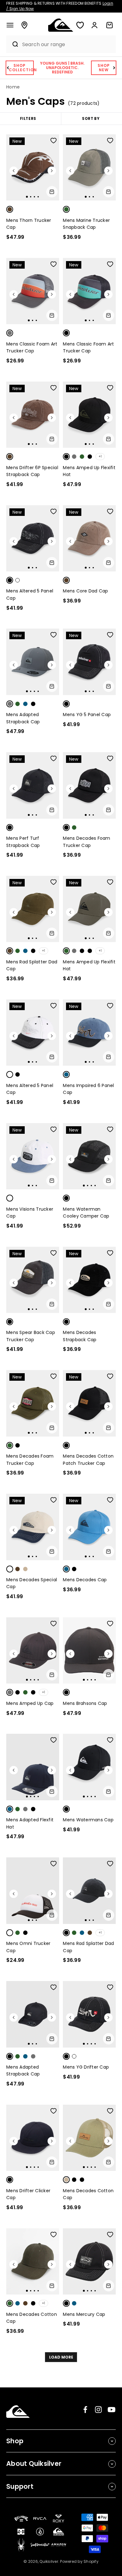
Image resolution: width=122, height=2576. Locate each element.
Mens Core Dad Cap (85, 591)
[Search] (13, 44)
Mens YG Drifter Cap (86, 2067)
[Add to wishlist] (53, 141)
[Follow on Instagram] (98, 2410)
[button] (10, 25)
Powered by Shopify (79, 2561)
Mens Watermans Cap (88, 1820)
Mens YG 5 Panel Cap (87, 715)
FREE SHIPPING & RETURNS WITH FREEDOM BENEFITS (60, 6)
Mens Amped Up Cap (30, 1703)
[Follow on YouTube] (112, 2410)
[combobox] (67, 44)
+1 (100, 456)
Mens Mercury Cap (84, 2314)
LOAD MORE (61, 2357)
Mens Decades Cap (85, 1580)
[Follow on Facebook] (85, 2410)
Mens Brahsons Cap (85, 1703)
